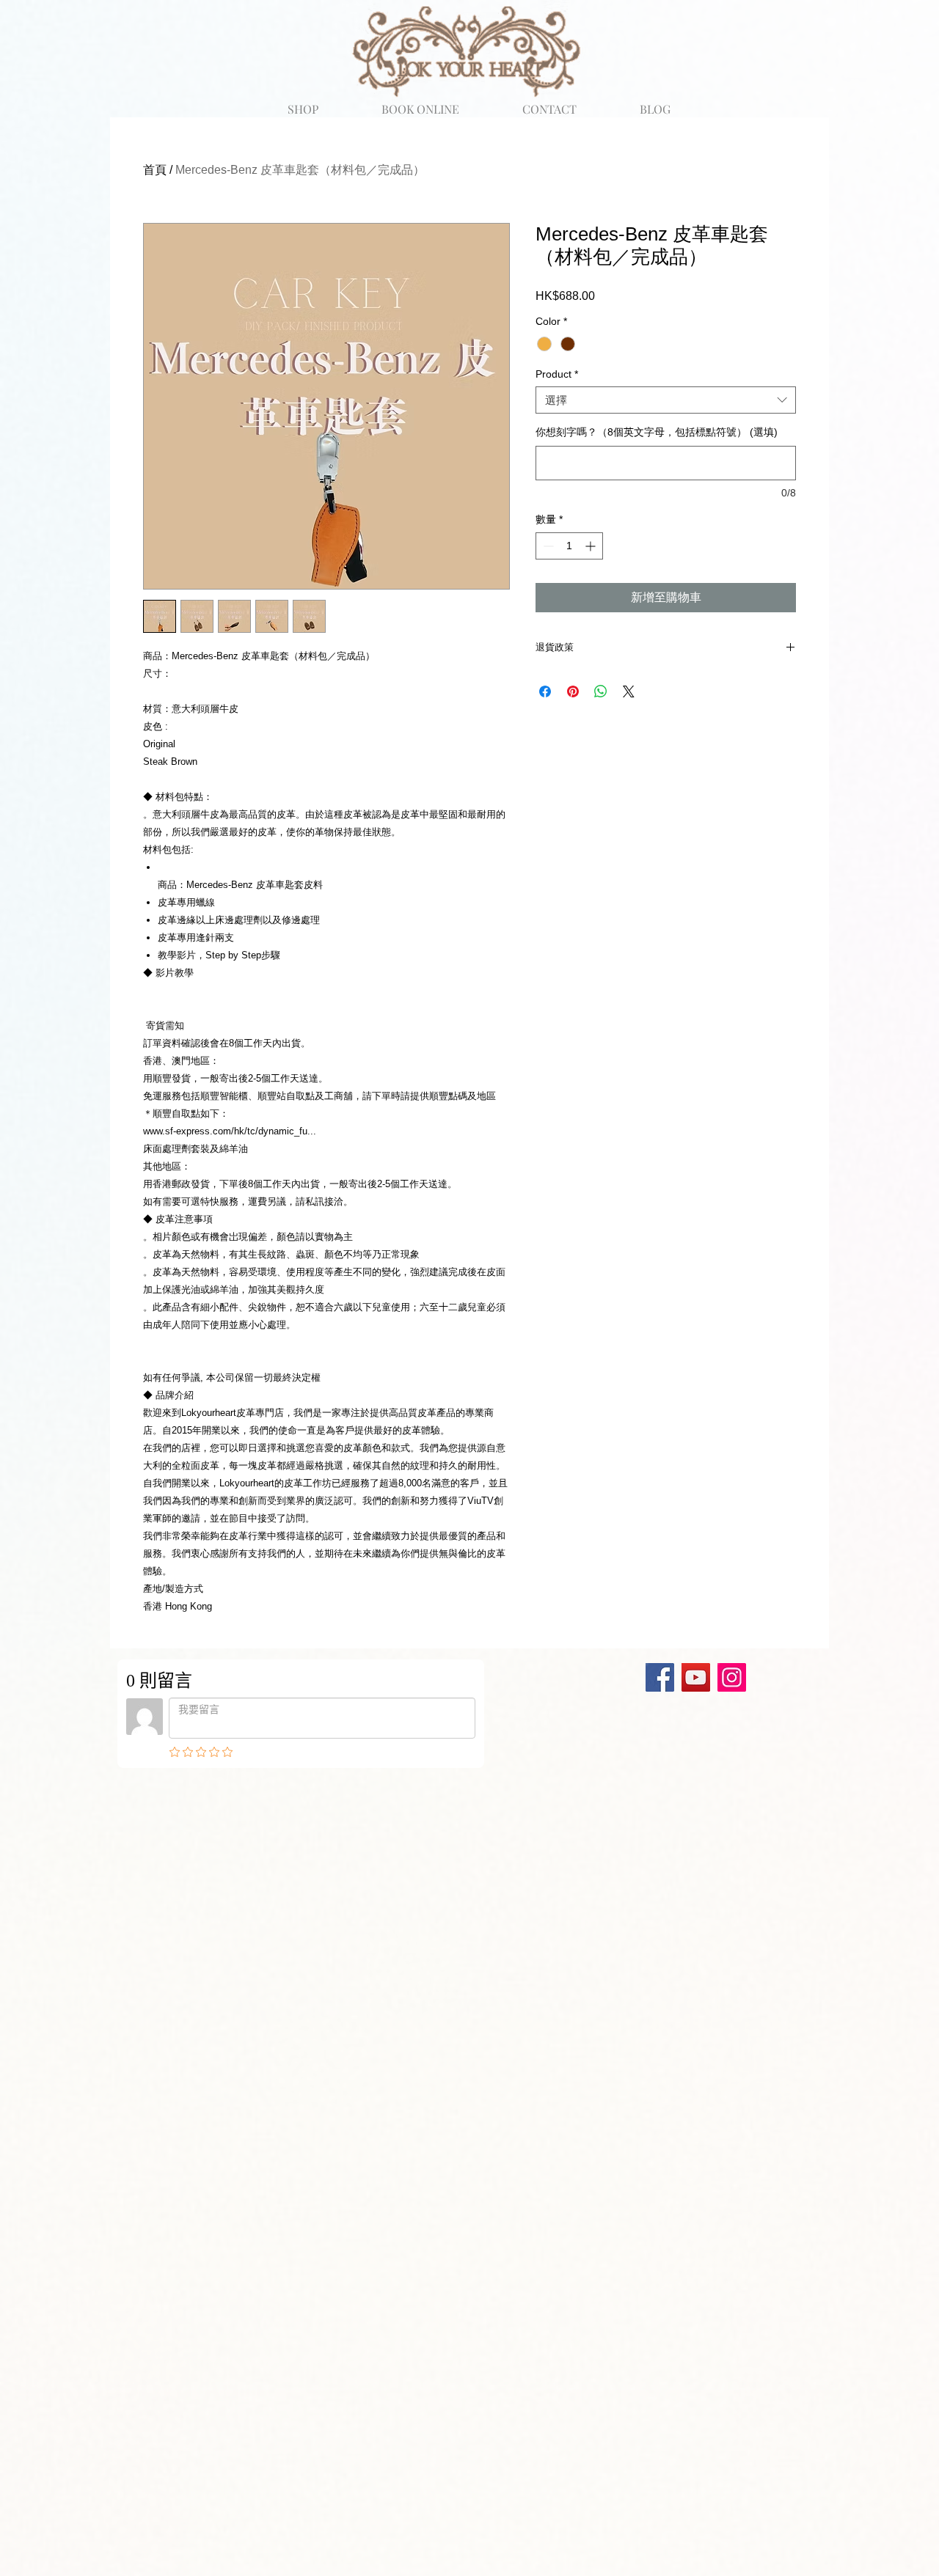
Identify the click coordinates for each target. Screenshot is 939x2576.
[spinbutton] (569, 546)
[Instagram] (732, 1677)
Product (557, 374)
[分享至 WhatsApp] (601, 691)
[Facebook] (660, 1677)
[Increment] (592, 546)
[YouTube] (696, 1677)
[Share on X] (629, 691)
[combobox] (666, 400)
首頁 (155, 170)
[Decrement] (547, 546)
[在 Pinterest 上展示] (573, 691)
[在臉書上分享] (545, 691)
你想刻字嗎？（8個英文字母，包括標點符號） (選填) (657, 432)
